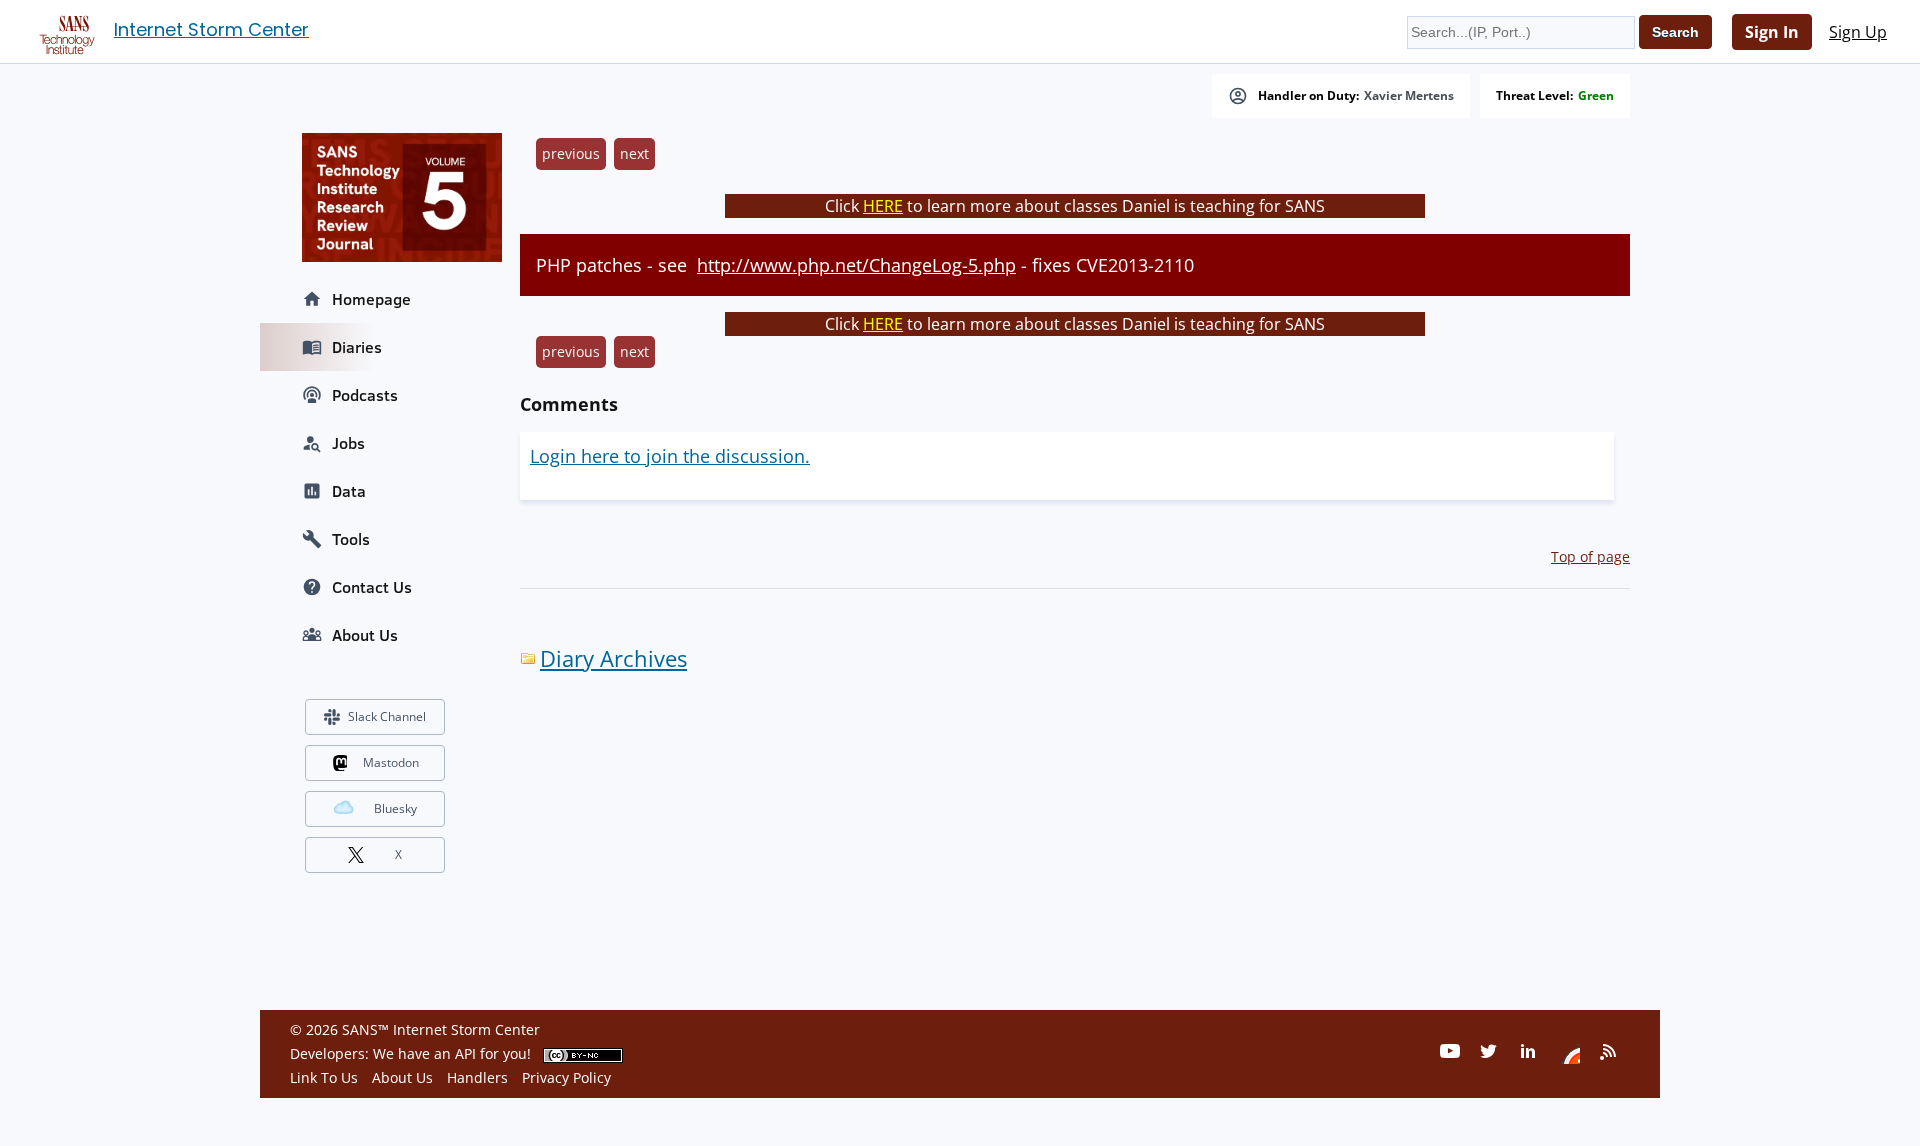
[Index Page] (64, 31)
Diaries (357, 347)
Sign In (1772, 32)
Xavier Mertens (1409, 96)
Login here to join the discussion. (670, 456)
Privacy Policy (566, 1077)
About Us (365, 635)
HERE (883, 206)
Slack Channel (387, 716)
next (634, 153)
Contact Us (372, 587)
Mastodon (391, 762)
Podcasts (365, 395)
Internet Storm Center (211, 29)
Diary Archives (613, 658)
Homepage (371, 299)
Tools (351, 539)
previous (571, 153)
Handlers (477, 1077)
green (1596, 96)
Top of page (1590, 556)
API (465, 1053)
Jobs (348, 443)
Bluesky (395, 808)
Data (349, 491)
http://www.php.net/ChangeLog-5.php (856, 265)
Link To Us (324, 1077)
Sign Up (1858, 32)
